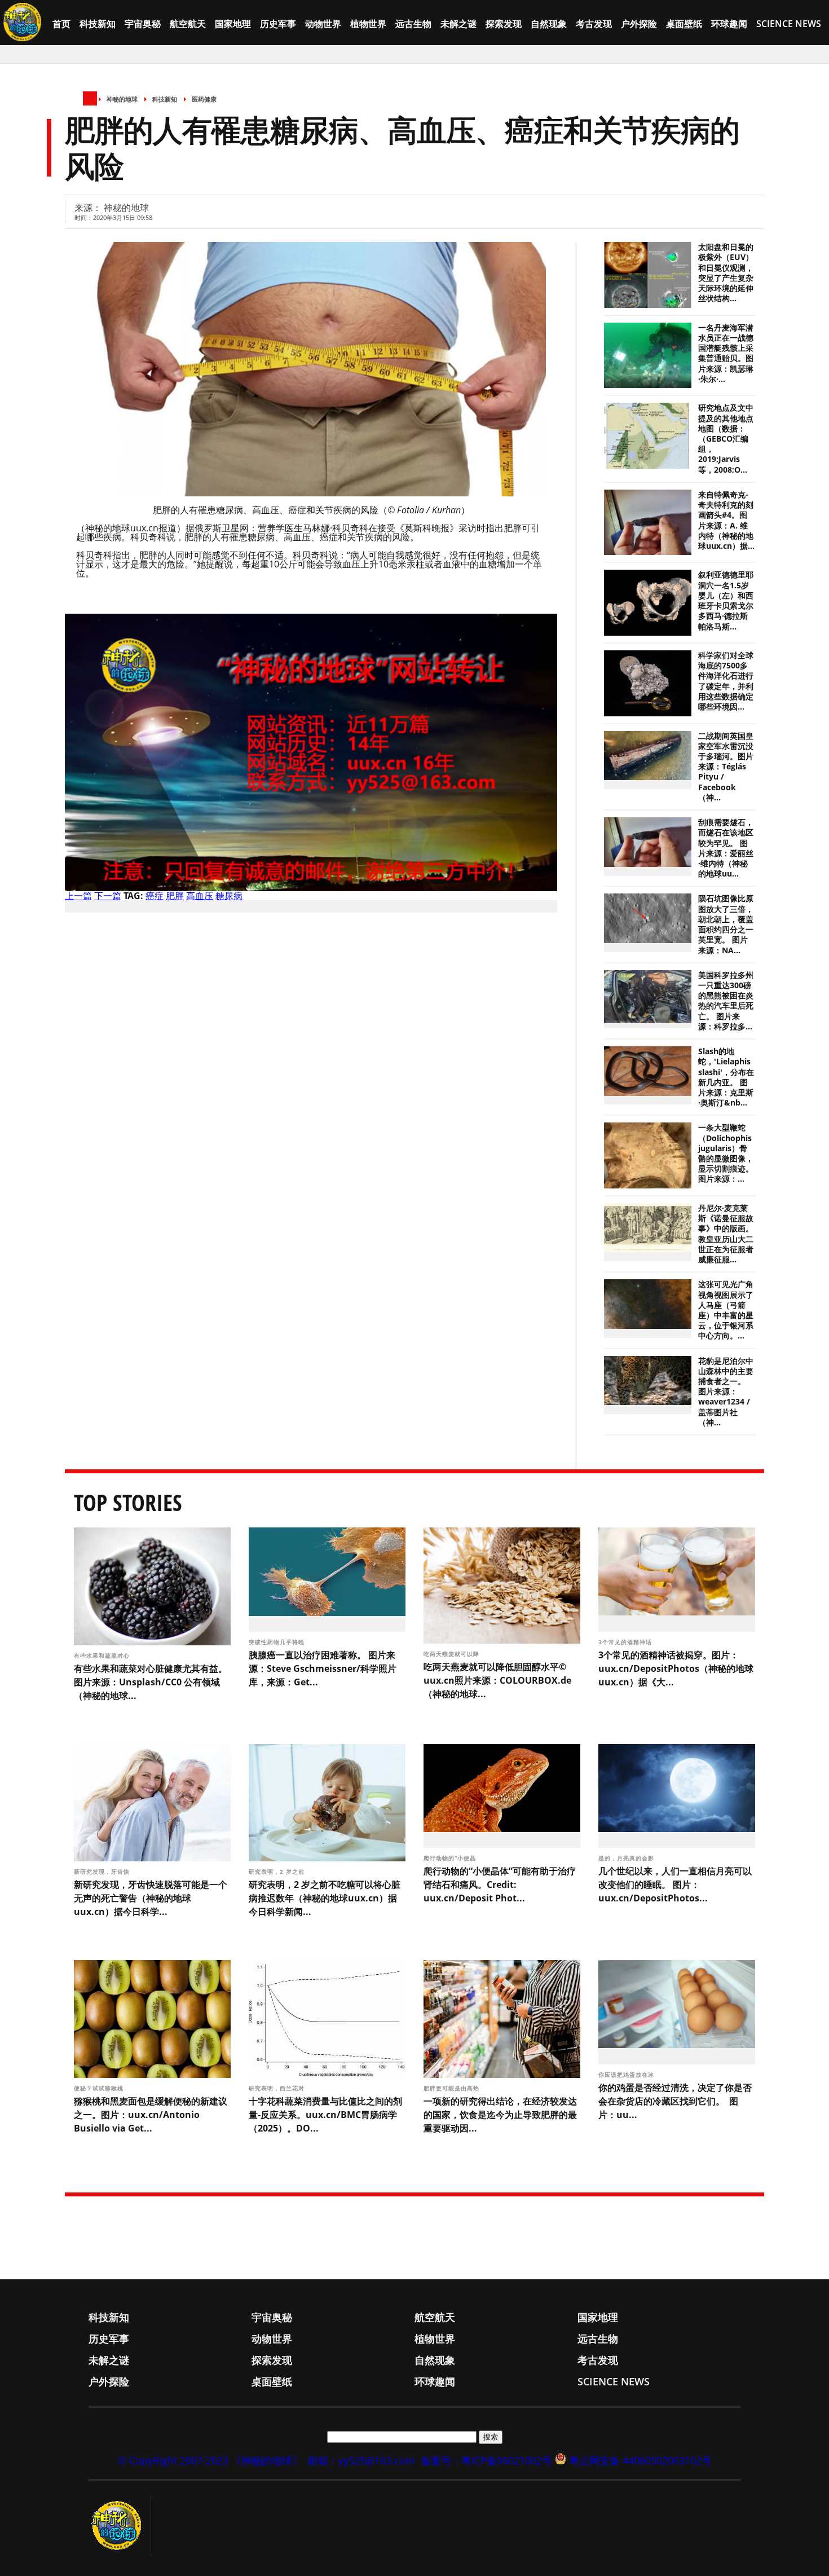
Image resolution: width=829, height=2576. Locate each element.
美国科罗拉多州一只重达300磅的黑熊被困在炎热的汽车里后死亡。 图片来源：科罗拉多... (726, 1001)
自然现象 (549, 24)
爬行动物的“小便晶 (451, 1858)
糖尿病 (229, 896)
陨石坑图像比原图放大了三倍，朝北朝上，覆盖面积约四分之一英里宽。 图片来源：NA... (726, 924)
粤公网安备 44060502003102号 (640, 2460)
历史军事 (278, 24)
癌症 (155, 896)
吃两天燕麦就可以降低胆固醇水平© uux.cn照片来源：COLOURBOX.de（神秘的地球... (497, 1680)
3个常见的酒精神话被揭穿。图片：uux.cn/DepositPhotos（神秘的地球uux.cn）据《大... (676, 1668)
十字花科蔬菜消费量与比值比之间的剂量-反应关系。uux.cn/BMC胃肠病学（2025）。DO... (325, 2115)
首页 (61, 24)
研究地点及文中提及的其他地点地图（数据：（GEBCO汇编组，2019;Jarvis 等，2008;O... (726, 439)
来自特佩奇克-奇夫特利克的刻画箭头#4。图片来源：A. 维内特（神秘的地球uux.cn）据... (726, 520)
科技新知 (98, 24)
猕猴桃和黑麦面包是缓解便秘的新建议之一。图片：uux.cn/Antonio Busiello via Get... (151, 2115)
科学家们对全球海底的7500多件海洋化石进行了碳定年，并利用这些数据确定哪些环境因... (726, 681)
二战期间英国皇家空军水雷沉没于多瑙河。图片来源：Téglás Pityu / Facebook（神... (726, 767)
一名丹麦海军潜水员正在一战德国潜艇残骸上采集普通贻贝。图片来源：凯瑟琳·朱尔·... (726, 353)
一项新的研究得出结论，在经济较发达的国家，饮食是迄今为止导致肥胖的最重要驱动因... (500, 2115)
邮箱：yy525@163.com (361, 2460)
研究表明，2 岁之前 (278, 1872)
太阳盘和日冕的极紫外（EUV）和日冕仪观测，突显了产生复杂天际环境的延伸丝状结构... (726, 273)
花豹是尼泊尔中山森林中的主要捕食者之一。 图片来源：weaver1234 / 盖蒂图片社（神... (726, 1392)
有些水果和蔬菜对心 (103, 1655)
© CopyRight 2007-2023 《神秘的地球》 (210, 2460)
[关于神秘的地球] (120, 2526)
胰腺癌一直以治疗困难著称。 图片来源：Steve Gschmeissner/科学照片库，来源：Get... (323, 1668)
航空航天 (188, 24)
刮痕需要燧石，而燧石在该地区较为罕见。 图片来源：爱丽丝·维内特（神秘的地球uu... (726, 848)
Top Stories (128, 1502)
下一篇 (108, 896)
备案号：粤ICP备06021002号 (486, 2460)
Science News (789, 24)
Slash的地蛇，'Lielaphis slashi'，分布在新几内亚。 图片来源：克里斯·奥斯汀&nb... (726, 1077)
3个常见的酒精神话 (626, 1642)
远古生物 (413, 24)
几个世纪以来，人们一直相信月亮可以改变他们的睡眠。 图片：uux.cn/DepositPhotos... (675, 1884)
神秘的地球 (122, 99)
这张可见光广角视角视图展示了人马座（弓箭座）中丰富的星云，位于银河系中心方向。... (726, 1310)
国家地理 (233, 24)
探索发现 (504, 24)
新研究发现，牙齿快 (103, 1872)
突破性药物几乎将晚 (278, 1642)
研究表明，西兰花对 (278, 2088)
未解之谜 (458, 24)
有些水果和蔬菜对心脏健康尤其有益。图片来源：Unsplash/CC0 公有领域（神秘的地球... (151, 1682)
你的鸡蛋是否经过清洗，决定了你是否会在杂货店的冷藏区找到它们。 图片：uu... (675, 2101)
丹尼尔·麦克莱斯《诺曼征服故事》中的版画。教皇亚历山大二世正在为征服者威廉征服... (726, 1234)
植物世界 (368, 24)
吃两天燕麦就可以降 (453, 1654)
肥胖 (175, 896)
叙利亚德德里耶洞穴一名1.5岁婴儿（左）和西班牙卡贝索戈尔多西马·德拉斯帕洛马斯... (726, 600)
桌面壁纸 (684, 24)
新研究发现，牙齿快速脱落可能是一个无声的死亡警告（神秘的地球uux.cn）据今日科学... (151, 1898)
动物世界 (323, 24)
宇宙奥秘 (143, 24)
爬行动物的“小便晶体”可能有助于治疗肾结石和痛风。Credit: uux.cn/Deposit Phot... (500, 1884)
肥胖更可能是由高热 (453, 2088)
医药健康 (204, 99)
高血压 (200, 896)
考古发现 (594, 24)
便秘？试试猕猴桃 (99, 2088)
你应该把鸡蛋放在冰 (627, 2075)
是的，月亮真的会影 (627, 1858)
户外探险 (639, 24)
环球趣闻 (729, 24)
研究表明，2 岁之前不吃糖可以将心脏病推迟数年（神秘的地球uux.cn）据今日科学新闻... (325, 1898)
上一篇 (78, 896)
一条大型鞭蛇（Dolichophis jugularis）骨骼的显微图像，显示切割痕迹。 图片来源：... (726, 1153)
